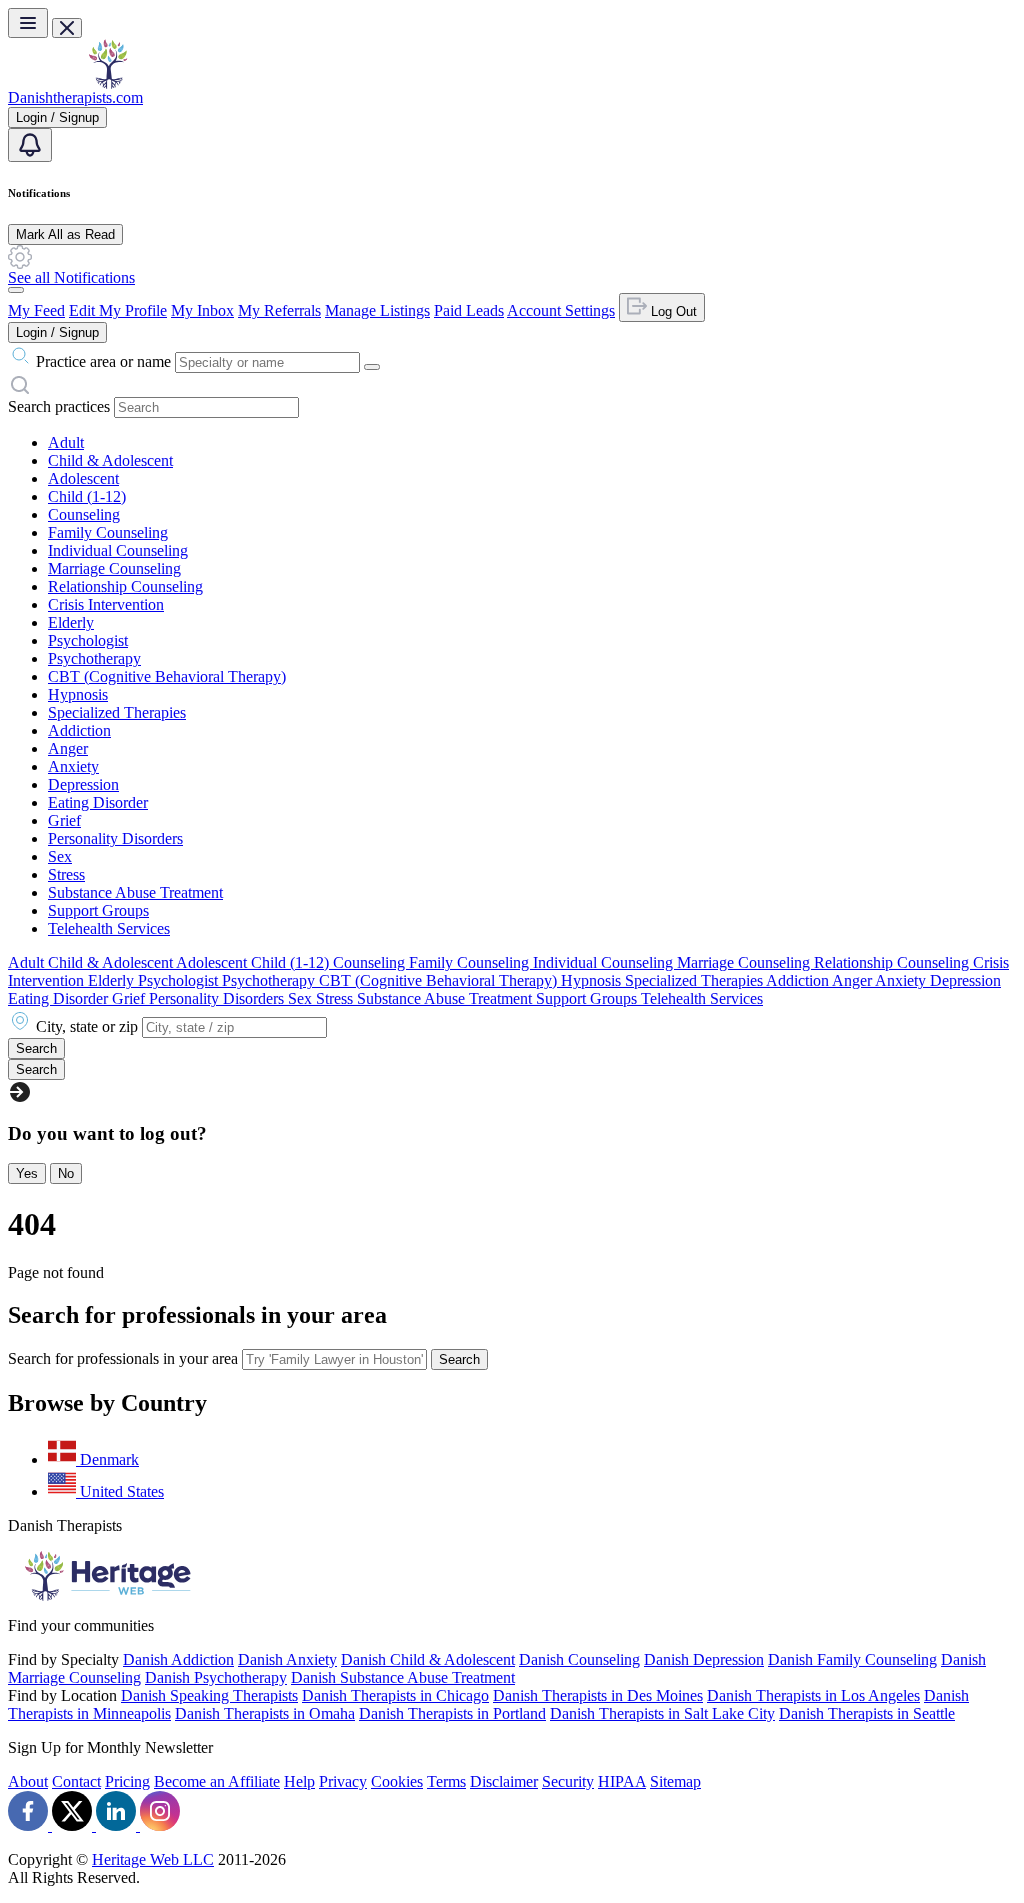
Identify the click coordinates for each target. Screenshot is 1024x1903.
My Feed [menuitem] (36, 310)
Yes (27, 1173)
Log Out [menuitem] (672, 311)
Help (299, 1781)
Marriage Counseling (114, 568)
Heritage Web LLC (153, 1859)
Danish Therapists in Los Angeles (813, 1695)
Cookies (397, 1781)
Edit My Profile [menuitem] (118, 310)
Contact (76, 1781)
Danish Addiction (178, 1659)
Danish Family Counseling (852, 1659)
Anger (68, 748)
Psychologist (88, 640)
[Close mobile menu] (67, 28)
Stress (66, 874)
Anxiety (73, 766)
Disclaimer (504, 1781)
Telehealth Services (109, 928)
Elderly (71, 622)
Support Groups (98, 910)
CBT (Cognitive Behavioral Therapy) (167, 676)
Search (459, 1359)
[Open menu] (28, 23)
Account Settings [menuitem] (561, 310)
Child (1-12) (87, 496)
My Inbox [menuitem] (202, 310)
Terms (446, 1781)
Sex (60, 856)
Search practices (59, 406)
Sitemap (675, 1781)
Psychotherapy (94, 658)
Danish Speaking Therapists (209, 1695)
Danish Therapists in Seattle (867, 1713)
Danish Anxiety (287, 1659)
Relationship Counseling (125, 586)
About (28, 1781)
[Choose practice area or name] (372, 367)
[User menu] (16, 290)
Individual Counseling (118, 550)
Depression (83, 784)
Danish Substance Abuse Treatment (403, 1677)
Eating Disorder (98, 802)
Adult (66, 442)
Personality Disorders (115, 838)
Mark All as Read (65, 234)
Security (568, 1781)
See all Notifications (71, 277)
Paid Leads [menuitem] (469, 310)
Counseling (84, 514)
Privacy (343, 1781)
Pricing (127, 1781)
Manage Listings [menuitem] (377, 310)
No (66, 1173)
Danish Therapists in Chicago (395, 1695)
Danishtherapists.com (75, 97)
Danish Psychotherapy (216, 1677)
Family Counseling (108, 532)
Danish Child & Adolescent (428, 1659)
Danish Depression (704, 1659)
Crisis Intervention (106, 604)
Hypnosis (78, 694)
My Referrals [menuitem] (279, 310)
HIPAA (622, 1781)
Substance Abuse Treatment (135, 892)
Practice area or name (103, 361)
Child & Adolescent (110, 460)
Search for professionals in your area (123, 1358)
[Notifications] (30, 145)
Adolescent (83, 478)
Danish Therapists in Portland (452, 1713)
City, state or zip (87, 1026)
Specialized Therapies (117, 712)
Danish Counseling (579, 1659)
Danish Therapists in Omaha (265, 1713)
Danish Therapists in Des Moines (598, 1695)
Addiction (79, 730)
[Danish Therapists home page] (108, 83)
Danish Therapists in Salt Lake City (662, 1713)
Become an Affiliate (217, 1781)
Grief (64, 820)
